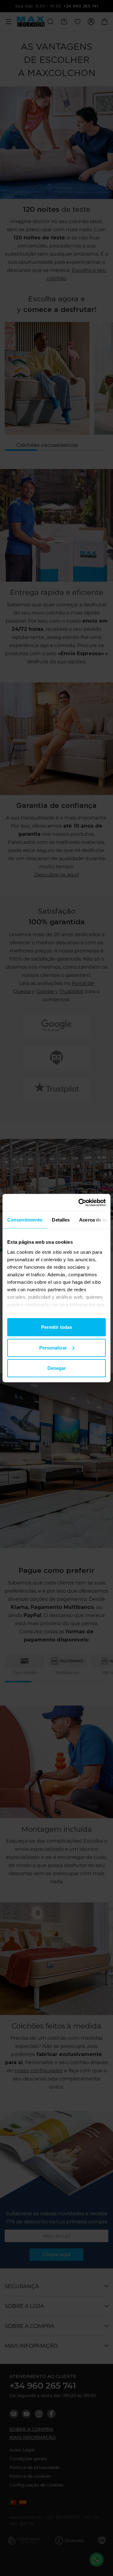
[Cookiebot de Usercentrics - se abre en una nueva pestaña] (80, 1202)
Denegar (57, 1368)
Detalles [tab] (61, 1220)
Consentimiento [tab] (25, 1220)
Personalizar (53, 1347)
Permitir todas (57, 1327)
